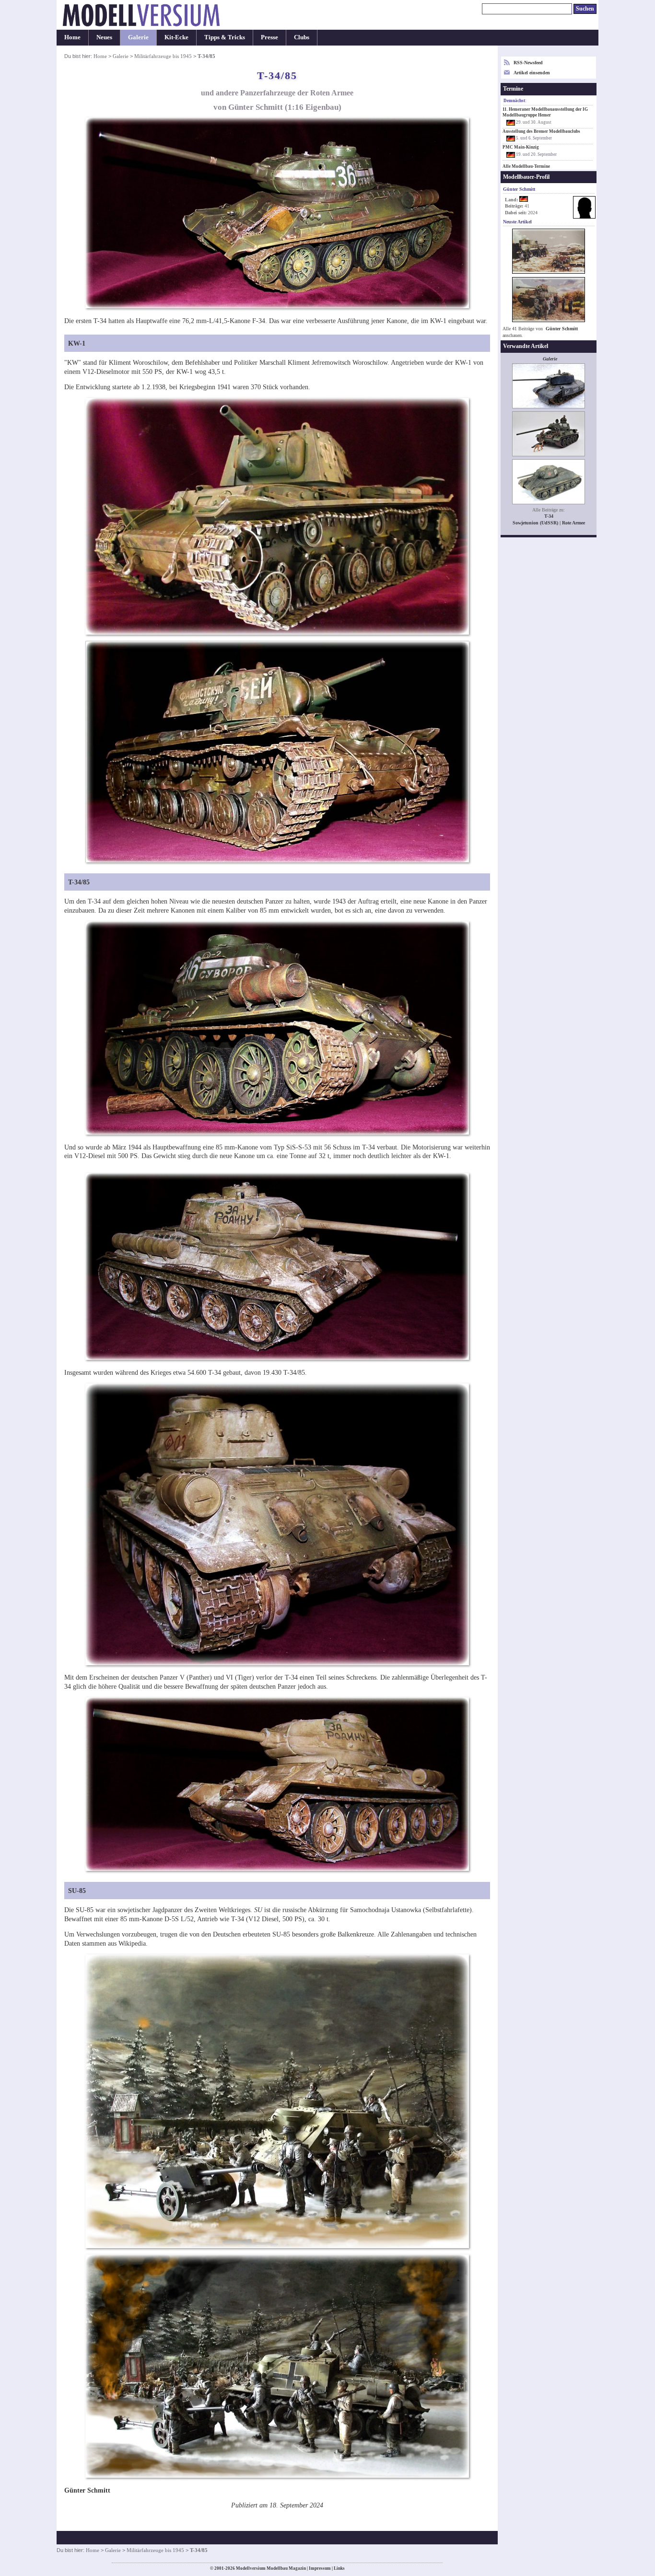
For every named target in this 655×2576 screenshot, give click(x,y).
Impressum (320, 2568)
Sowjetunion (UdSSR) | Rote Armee (549, 523)
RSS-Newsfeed (528, 63)
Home (72, 37)
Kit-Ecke (176, 37)
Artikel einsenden (532, 73)
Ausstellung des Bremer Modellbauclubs (541, 131)
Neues (104, 37)
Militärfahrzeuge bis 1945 (163, 56)
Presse (269, 37)
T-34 (549, 516)
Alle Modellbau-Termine (526, 166)
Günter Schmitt (562, 329)
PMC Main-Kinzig (521, 147)
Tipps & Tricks (225, 37)
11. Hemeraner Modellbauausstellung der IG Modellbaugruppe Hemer (545, 112)
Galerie (138, 37)
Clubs (302, 37)
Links (339, 2568)
